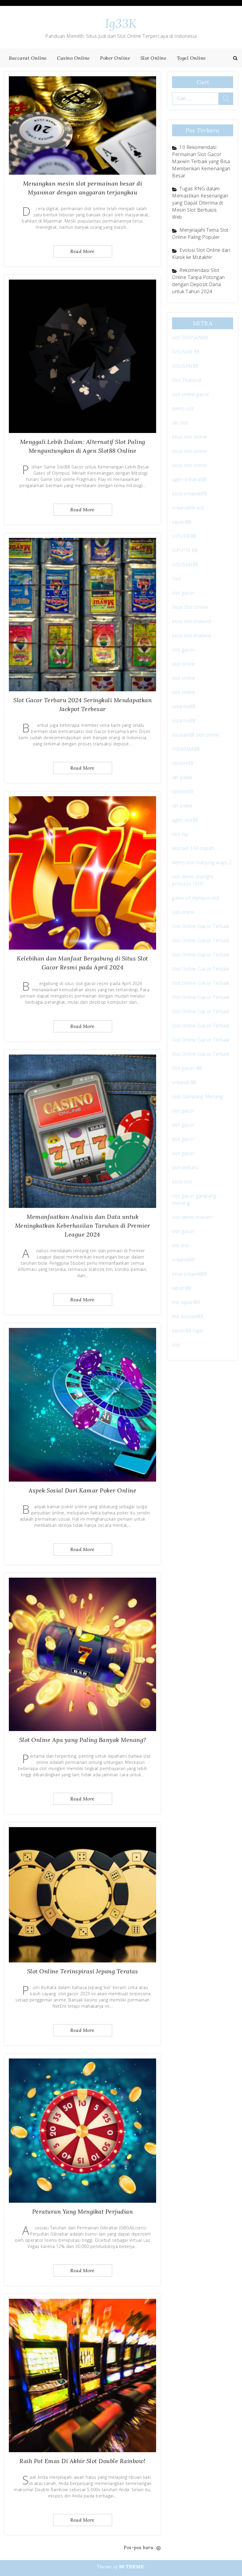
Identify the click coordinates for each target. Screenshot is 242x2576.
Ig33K (121, 23)
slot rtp (180, 834)
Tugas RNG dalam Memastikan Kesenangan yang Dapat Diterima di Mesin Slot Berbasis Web (200, 203)
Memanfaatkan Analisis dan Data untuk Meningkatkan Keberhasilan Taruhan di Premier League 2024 (83, 1225)
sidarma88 (184, 706)
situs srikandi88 (189, 494)
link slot (180, 1245)
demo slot (183, 408)
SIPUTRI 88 (185, 550)
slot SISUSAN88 (190, 338)
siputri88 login (188, 1331)
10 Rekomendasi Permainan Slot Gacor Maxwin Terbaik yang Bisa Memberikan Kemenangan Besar (201, 161)
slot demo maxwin (192, 1217)
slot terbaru (185, 1167)
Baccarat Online (28, 58)
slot (176, 1345)
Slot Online (154, 58)
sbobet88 (183, 763)
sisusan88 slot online (196, 735)
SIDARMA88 (186, 749)
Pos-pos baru (138, 2547)
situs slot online (190, 437)
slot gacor (183, 593)
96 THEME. (132, 2567)
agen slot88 (185, 820)
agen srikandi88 (190, 479)
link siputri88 (186, 1302)
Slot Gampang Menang (198, 1096)
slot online (184, 664)
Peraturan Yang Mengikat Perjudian (83, 2211)
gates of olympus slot (196, 898)
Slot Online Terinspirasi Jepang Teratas (83, 1971)
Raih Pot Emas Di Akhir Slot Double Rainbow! (82, 2461)
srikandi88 (183, 1260)
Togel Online (191, 58)
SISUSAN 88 (186, 352)
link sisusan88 (188, 1316)
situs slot (182, 1182)
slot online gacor (191, 394)
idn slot (180, 423)
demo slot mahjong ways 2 (202, 862)
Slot (176, 579)
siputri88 (182, 522)
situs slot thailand (192, 621)
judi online (183, 912)
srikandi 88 (184, 1082)
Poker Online (115, 58)
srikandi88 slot (188, 508)
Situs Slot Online (190, 607)
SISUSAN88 (185, 366)
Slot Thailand (187, 380)
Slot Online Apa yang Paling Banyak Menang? (83, 1740)
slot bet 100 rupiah (193, 848)
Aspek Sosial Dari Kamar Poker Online (82, 1490)
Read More (82, 251)
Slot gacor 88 (187, 1068)
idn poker (183, 777)
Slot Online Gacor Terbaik (201, 926)
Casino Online (73, 58)
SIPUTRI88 (184, 536)
